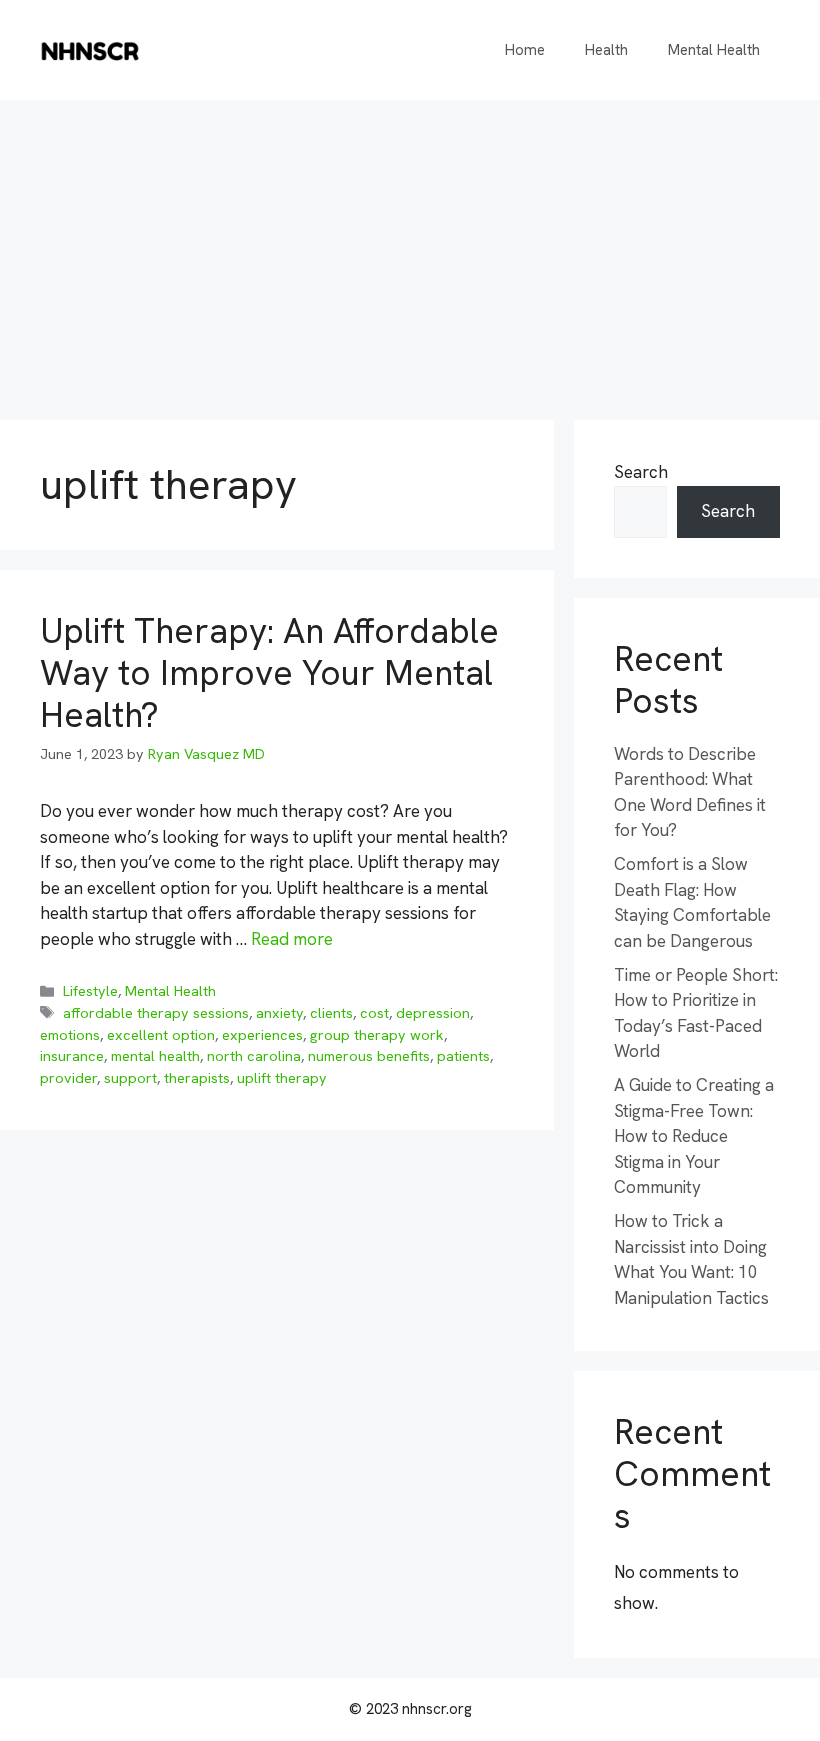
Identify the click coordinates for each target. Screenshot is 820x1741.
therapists (197, 1078)
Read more (292, 939)
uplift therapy (282, 1078)
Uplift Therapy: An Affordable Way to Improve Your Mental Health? (269, 673)
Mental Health (714, 50)
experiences (262, 1035)
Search (641, 472)
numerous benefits (369, 1056)
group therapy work (377, 1035)
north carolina (254, 1056)
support (130, 1078)
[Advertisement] (410, 250)
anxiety (279, 1013)
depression (433, 1013)
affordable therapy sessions (156, 1013)
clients (331, 1013)
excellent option (161, 1035)
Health (606, 50)
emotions (70, 1035)
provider (68, 1078)
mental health (155, 1056)
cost (374, 1013)
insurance (72, 1056)
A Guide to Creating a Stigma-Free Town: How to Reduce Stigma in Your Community (694, 1136)
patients (463, 1056)
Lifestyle (90, 991)
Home (525, 50)
